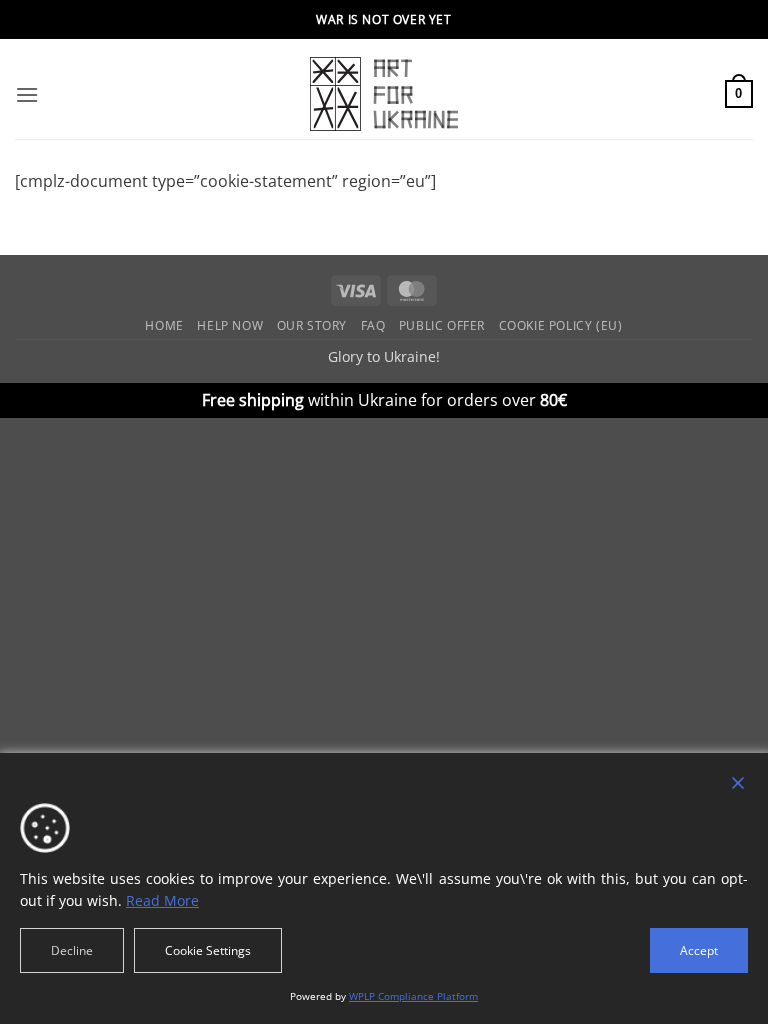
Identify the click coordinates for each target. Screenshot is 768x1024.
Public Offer (442, 325)
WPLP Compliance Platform (413, 996)
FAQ (373, 325)
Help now (230, 325)
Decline (72, 950)
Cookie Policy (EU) (561, 325)
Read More (162, 900)
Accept (699, 950)
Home (164, 325)
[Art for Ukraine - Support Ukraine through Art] (384, 94)
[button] (27, 94)
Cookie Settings (208, 950)
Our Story (312, 325)
